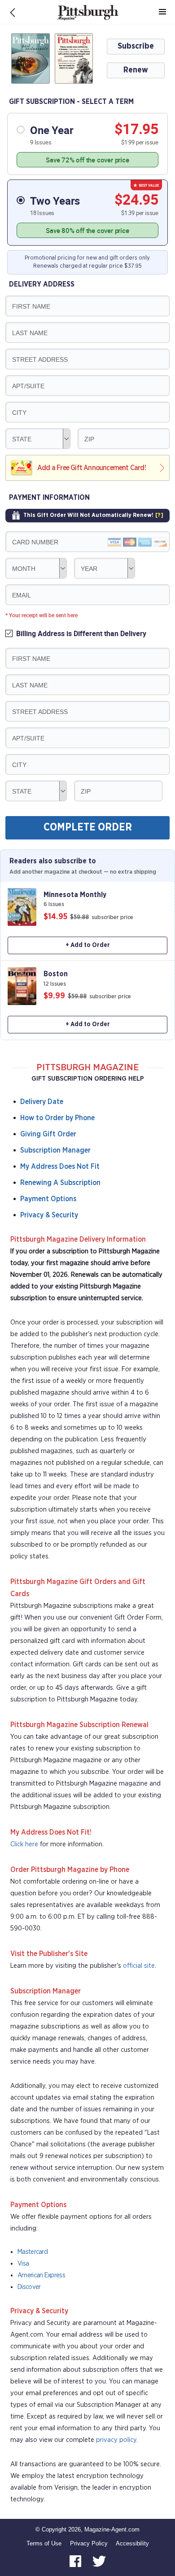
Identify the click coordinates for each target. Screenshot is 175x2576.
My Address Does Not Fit (60, 1167)
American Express (41, 2275)
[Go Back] (13, 12)
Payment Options (48, 1199)
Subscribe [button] (136, 46)
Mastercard (33, 2252)
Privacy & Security (49, 1215)
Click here (24, 1844)
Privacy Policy (89, 2543)
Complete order (88, 828)
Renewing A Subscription (60, 1183)
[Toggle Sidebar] (162, 12)
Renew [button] (136, 70)
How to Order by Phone (57, 1118)
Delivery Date (42, 1102)
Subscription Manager (55, 1150)
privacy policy (116, 2440)
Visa (23, 2264)
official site (139, 1966)
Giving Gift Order (48, 1134)
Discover (29, 2287)
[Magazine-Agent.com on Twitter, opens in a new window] (99, 2560)
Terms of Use (44, 2543)
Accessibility (132, 2543)
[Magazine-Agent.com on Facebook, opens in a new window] (76, 2560)
